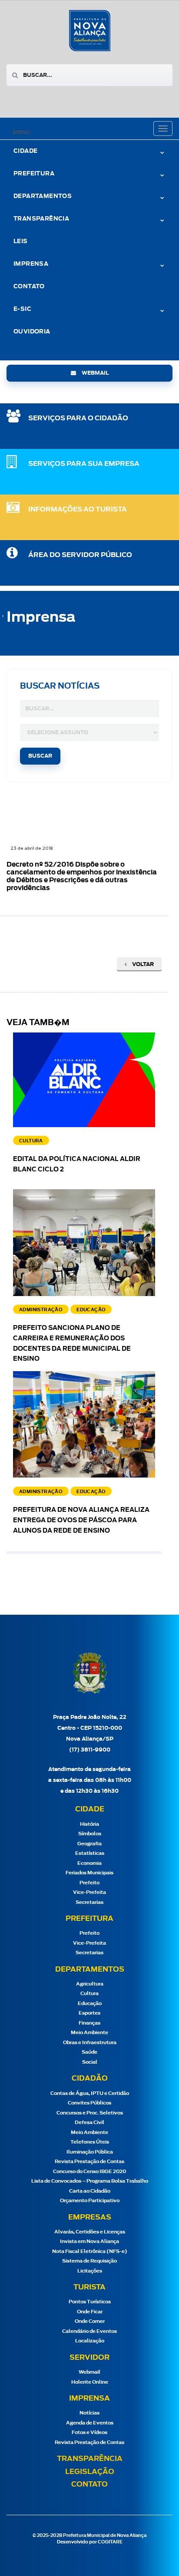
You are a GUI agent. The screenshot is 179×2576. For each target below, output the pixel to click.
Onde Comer (90, 2321)
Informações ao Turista (78, 510)
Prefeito (89, 1883)
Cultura (89, 1994)
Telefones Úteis (90, 2142)
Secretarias (89, 1902)
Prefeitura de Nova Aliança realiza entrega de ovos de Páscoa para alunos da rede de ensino (81, 1521)
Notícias (89, 2413)
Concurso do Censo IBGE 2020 (89, 2172)
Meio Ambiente (89, 2033)
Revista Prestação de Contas (89, 2162)
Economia (89, 1863)
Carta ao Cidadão (90, 2191)
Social (90, 2062)
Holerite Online (90, 2382)
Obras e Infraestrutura (90, 2043)
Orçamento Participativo (90, 2201)
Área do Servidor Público (80, 555)
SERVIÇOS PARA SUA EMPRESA (84, 464)
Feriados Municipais (89, 1873)
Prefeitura (34, 174)
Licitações (90, 2271)
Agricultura (90, 1984)
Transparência (90, 2459)
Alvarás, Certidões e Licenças (90, 2232)
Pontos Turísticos (90, 2302)
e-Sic (22, 309)
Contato (29, 287)
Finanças (89, 2023)
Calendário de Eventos (89, 2331)
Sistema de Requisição (89, 2261)
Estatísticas (90, 1853)
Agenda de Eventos (90, 2423)
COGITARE (110, 2542)
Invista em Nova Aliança (89, 2241)
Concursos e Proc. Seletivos (90, 2113)
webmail (94, 373)
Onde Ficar (90, 2312)
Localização (90, 2341)
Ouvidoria (32, 332)
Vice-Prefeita (89, 1892)
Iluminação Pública (90, 2152)
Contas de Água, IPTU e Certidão (90, 2093)
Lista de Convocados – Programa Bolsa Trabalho (90, 2181)
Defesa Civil (89, 2122)
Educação (90, 2004)
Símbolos (90, 1834)
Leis (21, 242)
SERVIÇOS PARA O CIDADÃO (78, 418)
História (89, 1824)
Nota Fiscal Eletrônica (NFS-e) (90, 2251)
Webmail (89, 2372)
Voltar (142, 964)
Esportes (89, 2013)
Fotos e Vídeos (89, 2433)
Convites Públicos (89, 2103)
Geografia (89, 1844)
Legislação (90, 2472)
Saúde (89, 2052)
